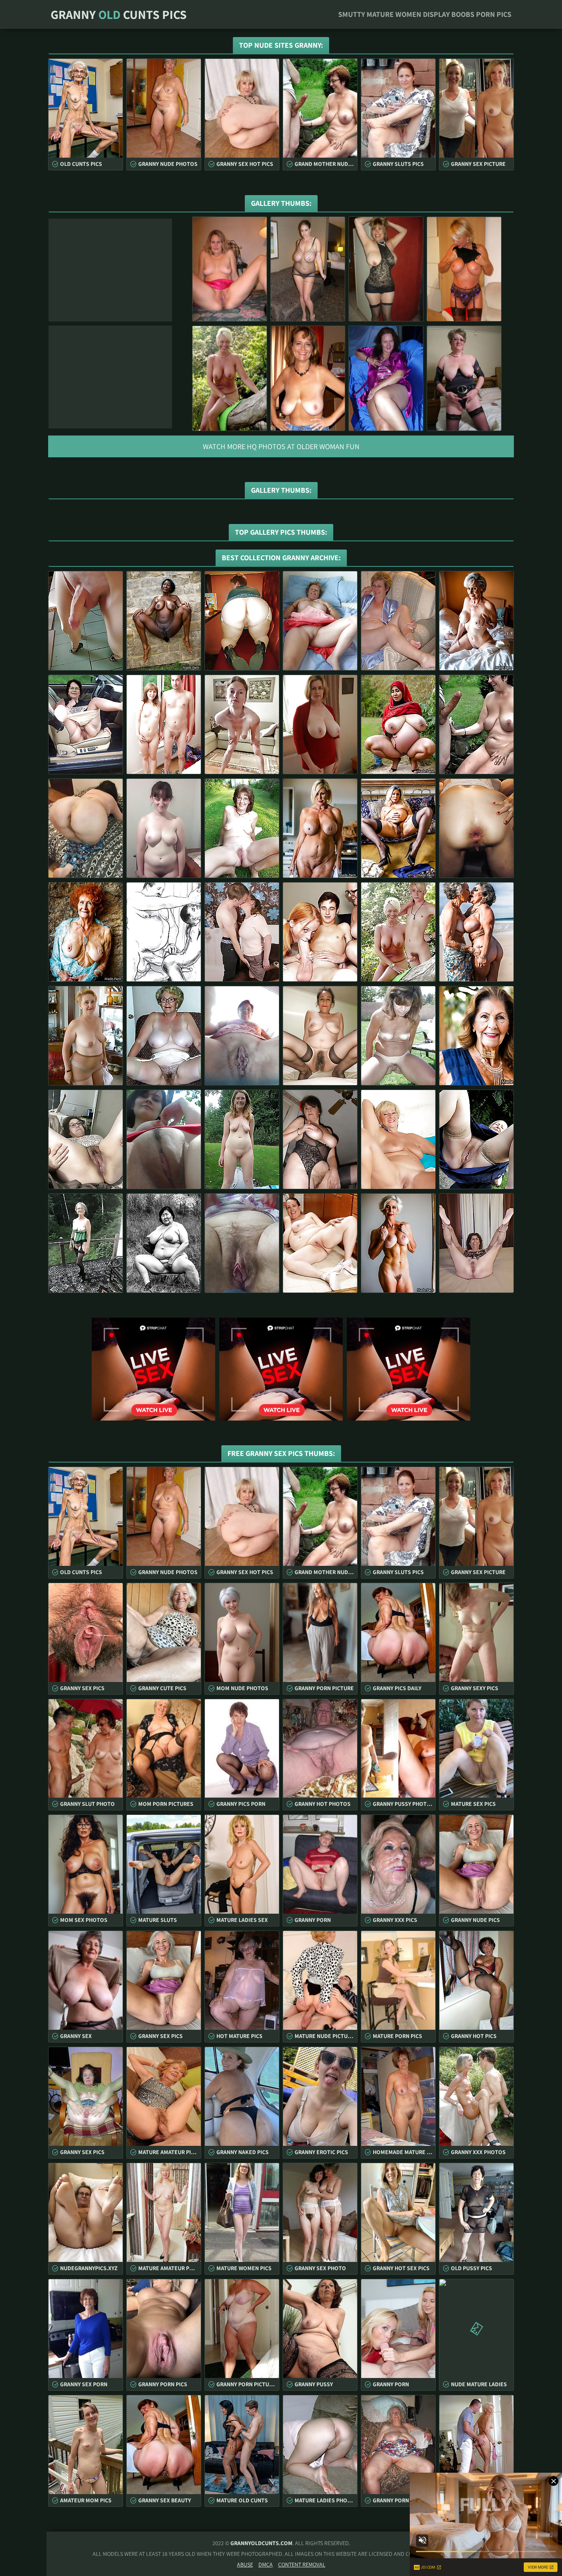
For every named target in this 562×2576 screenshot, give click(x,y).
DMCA (266, 2564)
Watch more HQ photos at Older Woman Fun (281, 446)
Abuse (245, 2564)
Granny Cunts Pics (119, 14)
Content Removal (302, 2564)
